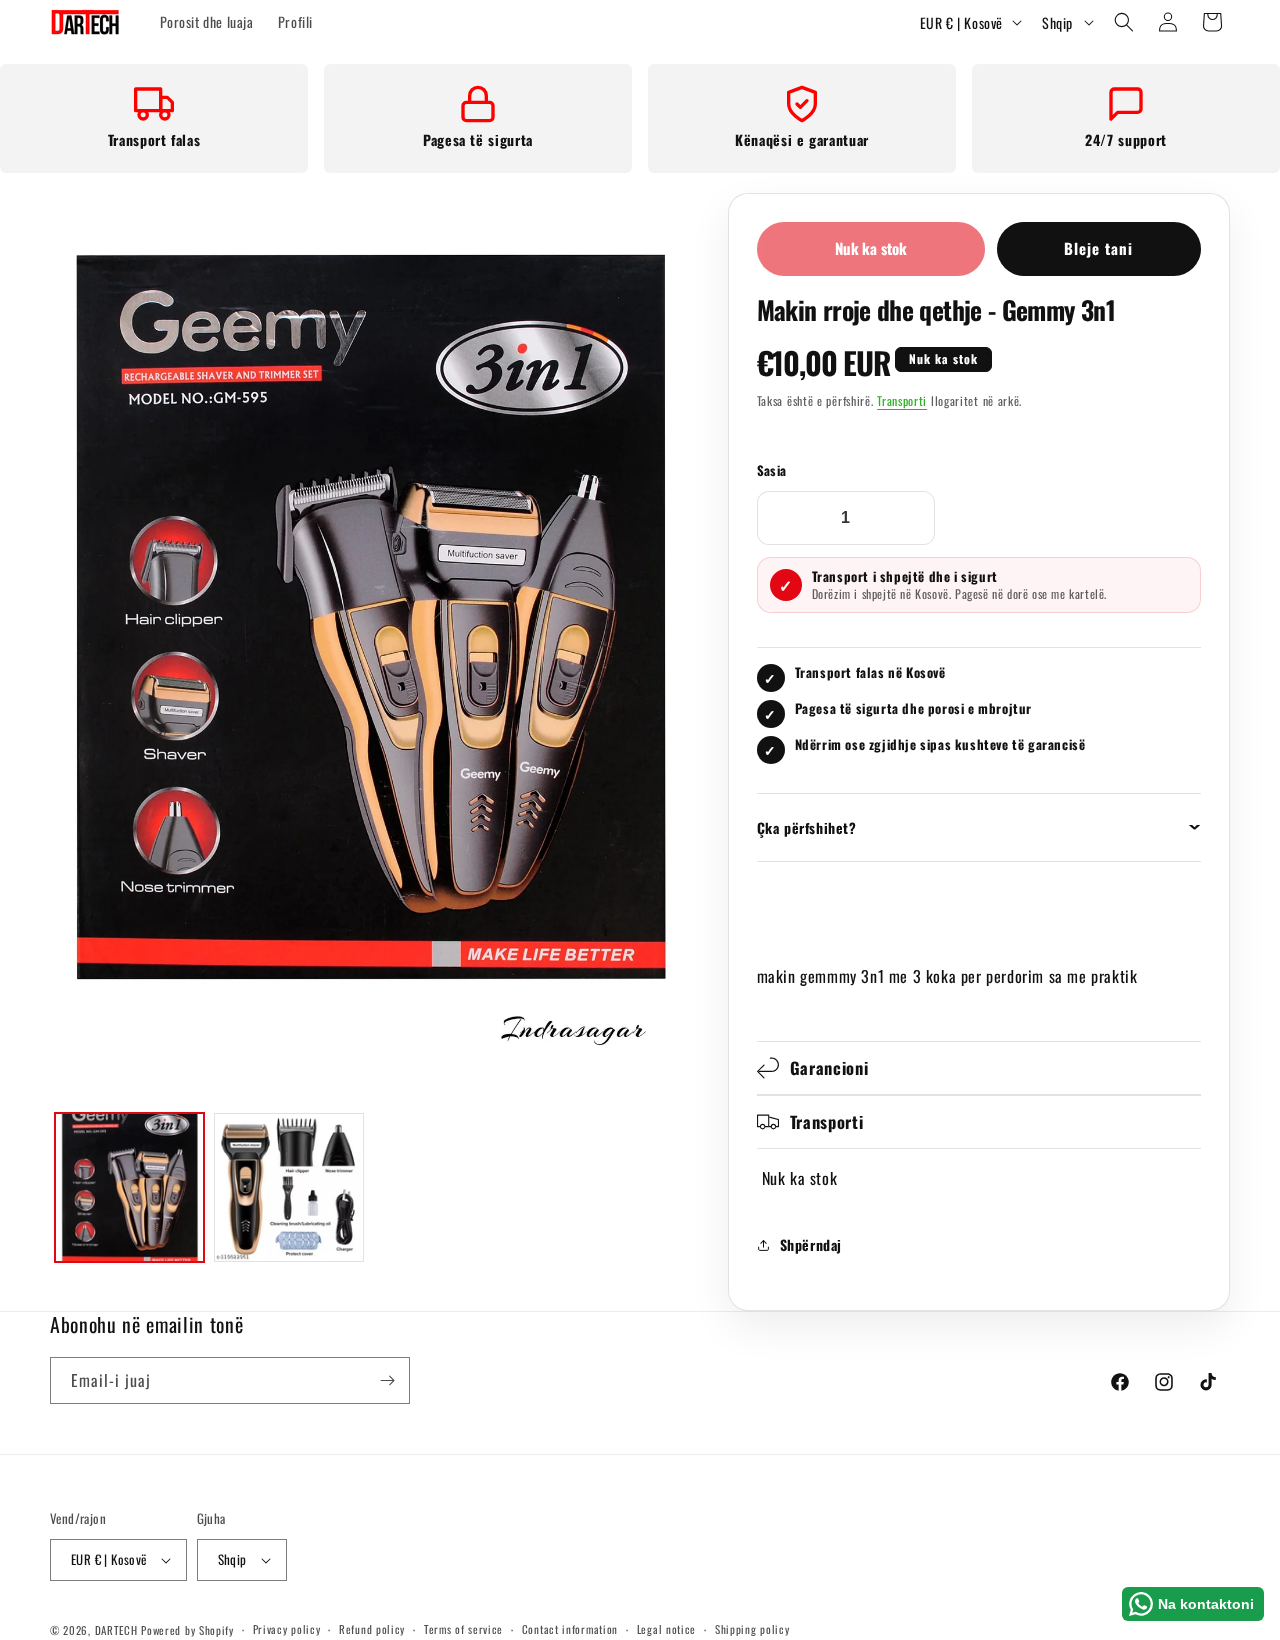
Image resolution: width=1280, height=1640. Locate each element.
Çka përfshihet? (807, 827)
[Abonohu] (387, 1380)
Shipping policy (752, 1629)
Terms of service (463, 1629)
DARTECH (116, 1630)
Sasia (772, 470)
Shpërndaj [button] (811, 1244)
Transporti (902, 400)
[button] (1124, 22)
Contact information (570, 1629)
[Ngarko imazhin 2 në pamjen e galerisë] (288, 1187)
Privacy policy (287, 1629)
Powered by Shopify (187, 1630)
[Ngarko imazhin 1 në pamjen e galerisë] (129, 1187)
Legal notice (666, 1629)
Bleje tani (1098, 248)
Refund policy (372, 1629)
